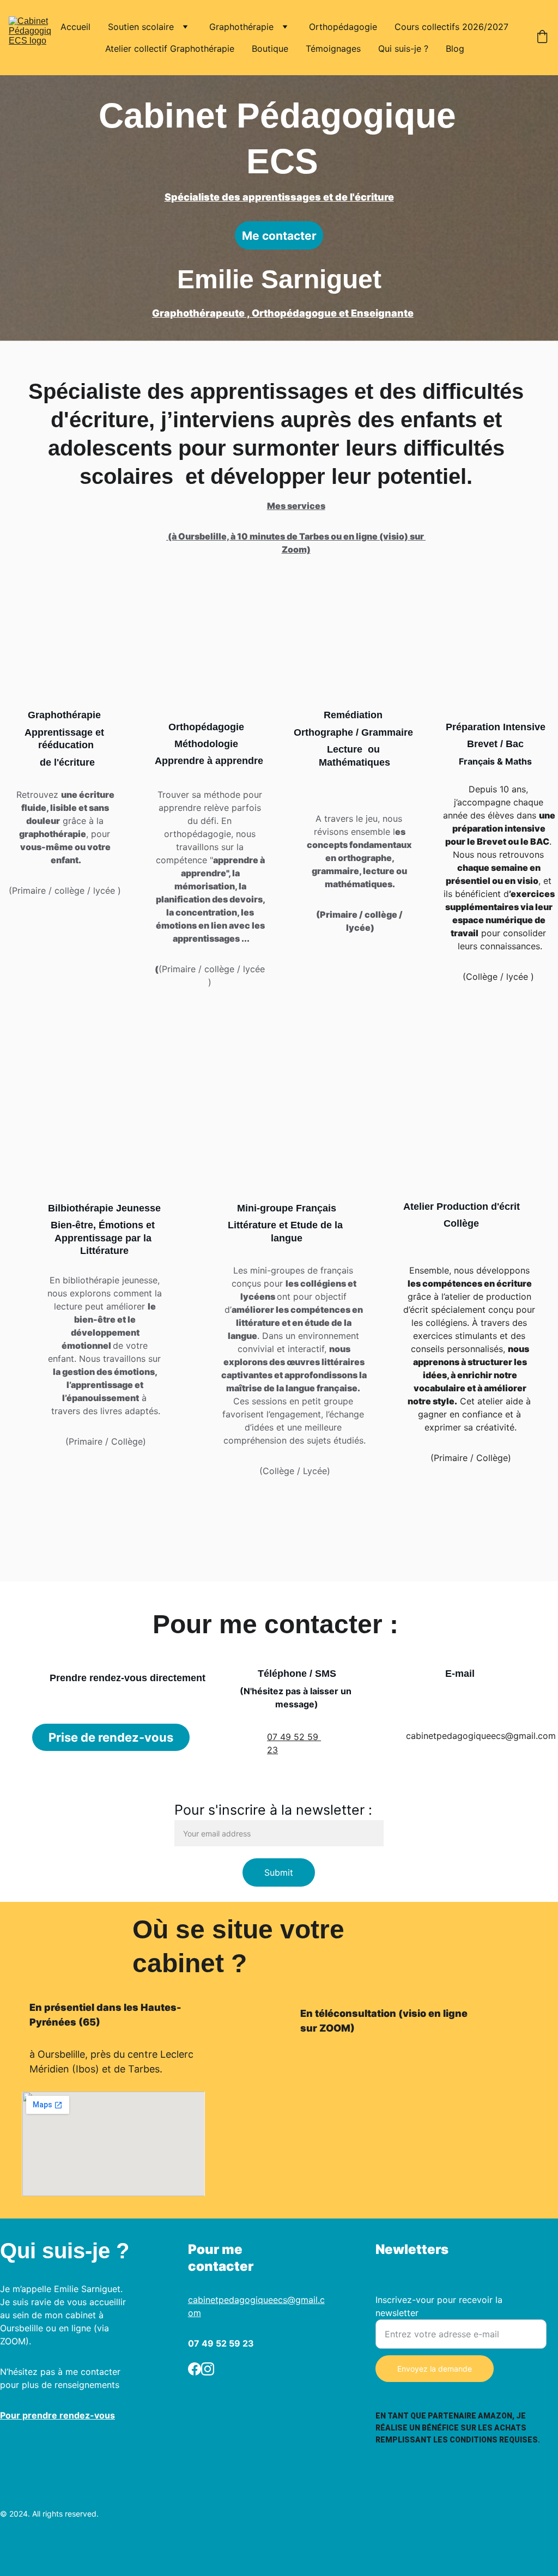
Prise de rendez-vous (111, 1737)
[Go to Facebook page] (195, 2369)
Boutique (270, 49)
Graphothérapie (241, 27)
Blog (455, 49)
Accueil (75, 27)
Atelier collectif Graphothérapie (170, 49)
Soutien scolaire (141, 27)
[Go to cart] (542, 38)
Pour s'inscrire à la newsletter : (273, 1810)
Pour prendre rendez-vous (57, 2415)
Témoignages (333, 49)
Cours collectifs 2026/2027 (451, 27)
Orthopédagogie (343, 27)
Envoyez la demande (435, 2369)
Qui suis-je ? (403, 49)
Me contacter (279, 236)
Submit (279, 1872)
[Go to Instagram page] (208, 2369)
